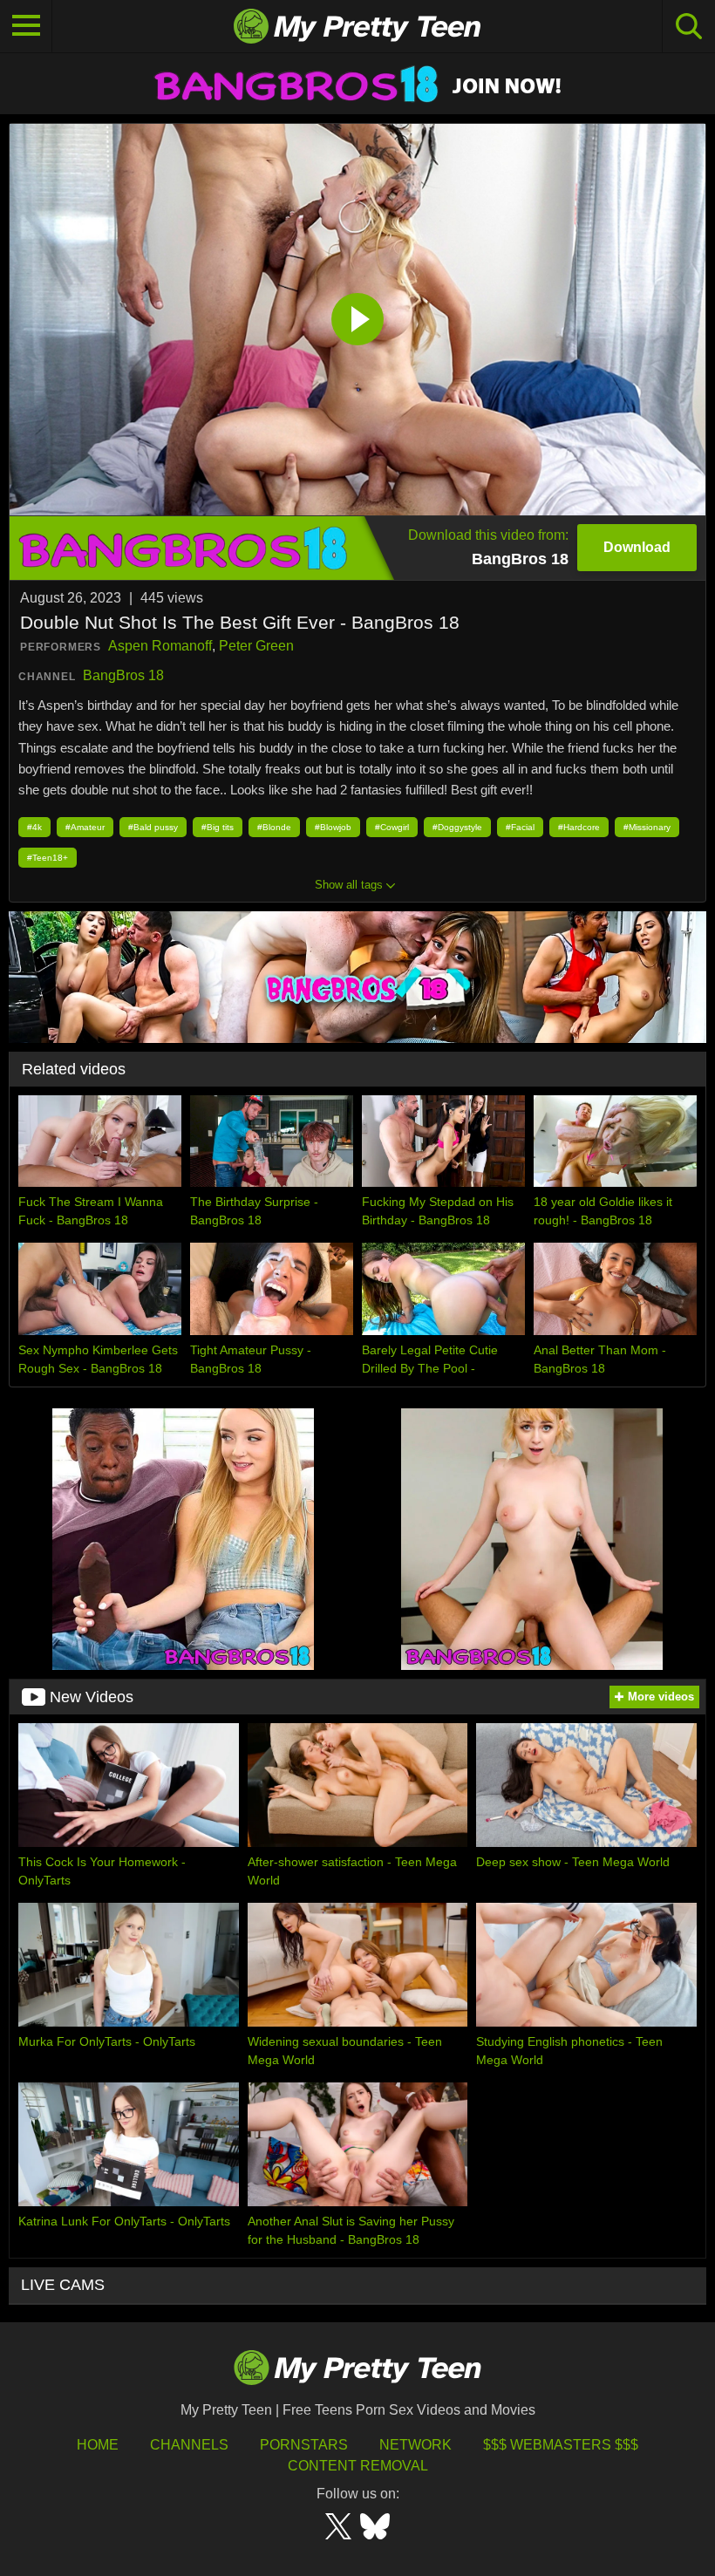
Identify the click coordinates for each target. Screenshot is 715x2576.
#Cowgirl (392, 827)
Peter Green (256, 646)
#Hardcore (579, 827)
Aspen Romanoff (160, 646)
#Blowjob (333, 827)
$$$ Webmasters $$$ (561, 2445)
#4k (34, 827)
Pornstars (304, 2445)
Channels (189, 2445)
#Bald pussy (153, 827)
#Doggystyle (457, 827)
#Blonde (274, 827)
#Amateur (85, 827)
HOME (98, 2445)
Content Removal (358, 2466)
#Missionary (647, 827)
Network (415, 2445)
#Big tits (218, 827)
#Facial (520, 827)
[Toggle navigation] (26, 26)
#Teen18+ (48, 858)
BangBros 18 (123, 675)
